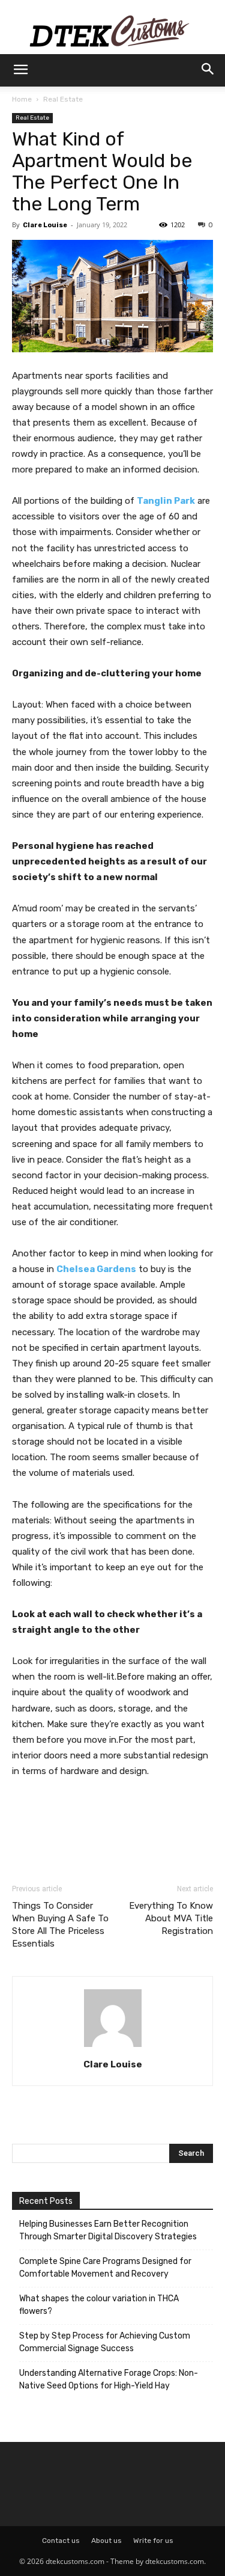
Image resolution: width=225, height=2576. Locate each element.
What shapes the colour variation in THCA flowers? (99, 2305)
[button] (20, 70)
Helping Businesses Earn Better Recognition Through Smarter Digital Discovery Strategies (108, 2230)
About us (106, 2541)
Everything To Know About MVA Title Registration (171, 1918)
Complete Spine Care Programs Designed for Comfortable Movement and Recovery (105, 2268)
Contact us (61, 2541)
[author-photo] (113, 2047)
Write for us (153, 2541)
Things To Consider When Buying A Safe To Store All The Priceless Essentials (60, 1925)
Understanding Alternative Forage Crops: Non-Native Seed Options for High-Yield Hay (109, 2379)
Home (22, 99)
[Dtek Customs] (112, 27)
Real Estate (63, 99)
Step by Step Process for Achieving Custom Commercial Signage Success (105, 2342)
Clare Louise (45, 225)
